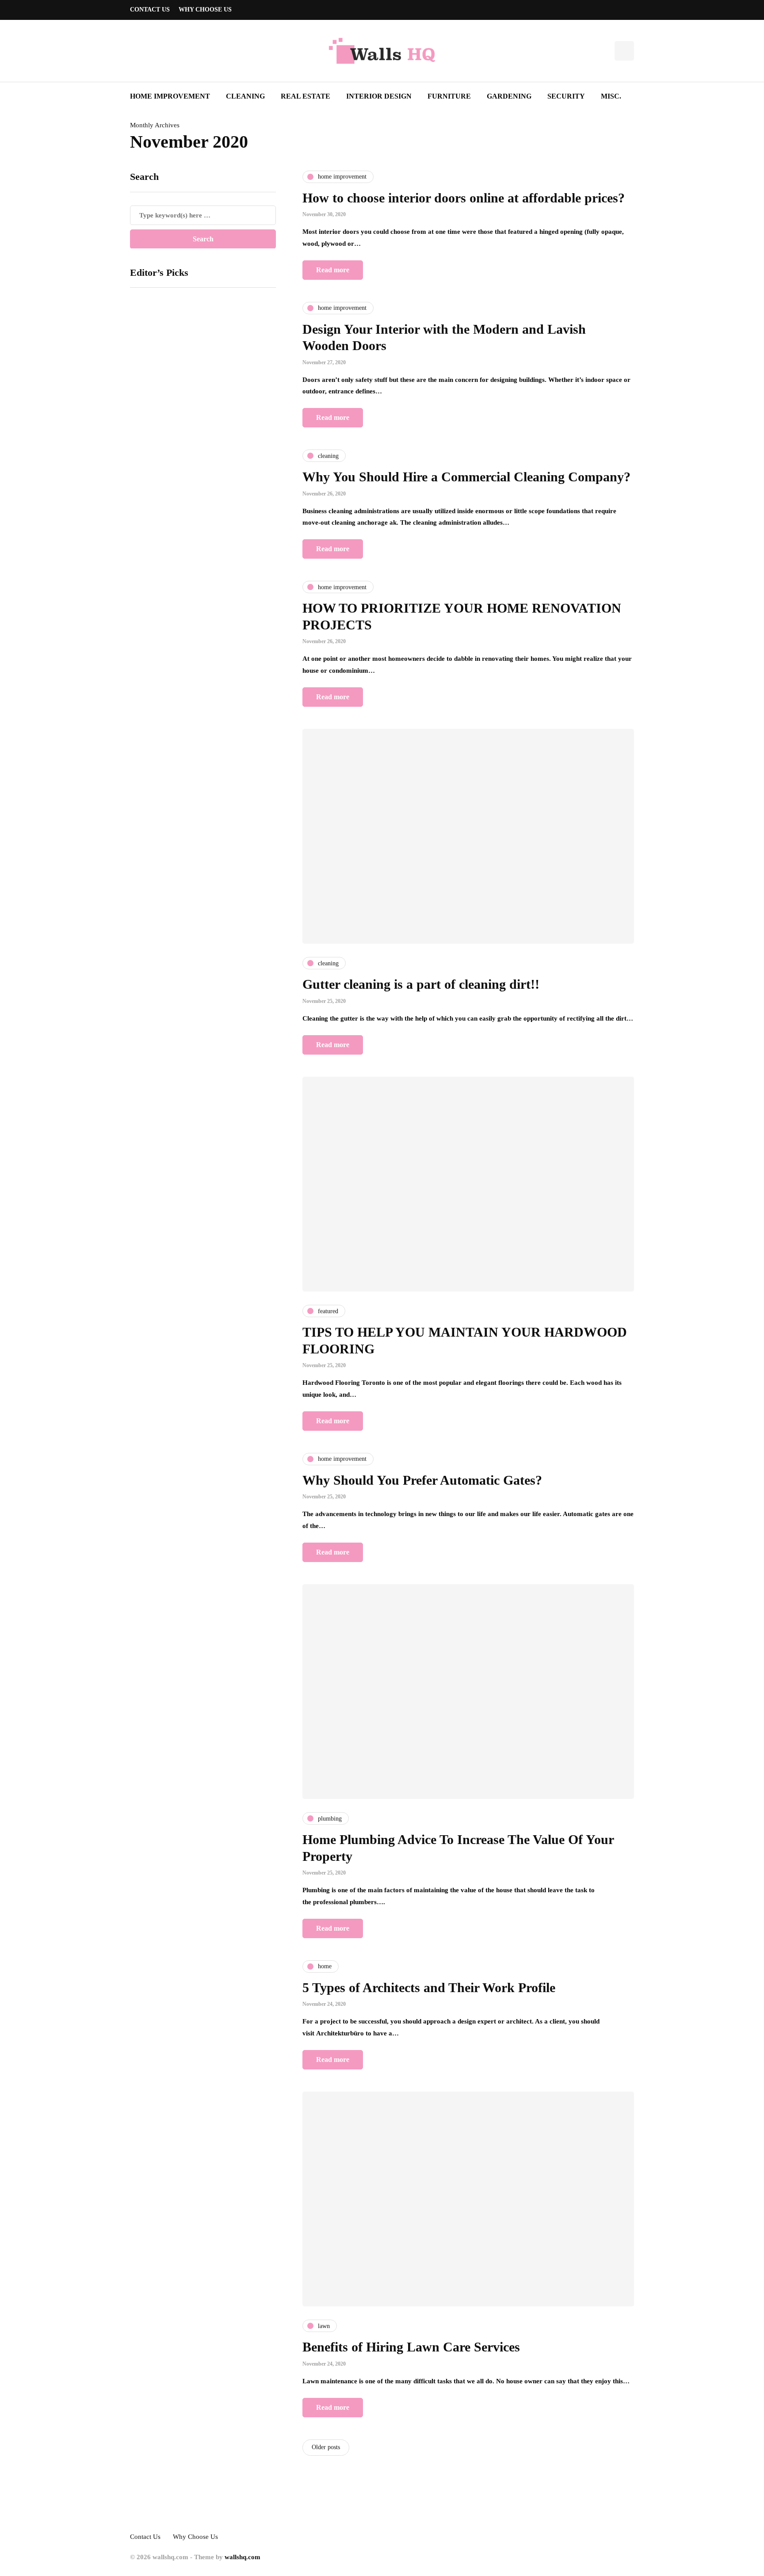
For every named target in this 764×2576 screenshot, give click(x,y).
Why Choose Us (205, 10)
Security (566, 96)
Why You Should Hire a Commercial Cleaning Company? (466, 477)
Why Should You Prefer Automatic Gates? (422, 1480)
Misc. (611, 96)
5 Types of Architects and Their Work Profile (429, 1987)
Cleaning (245, 96)
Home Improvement (170, 96)
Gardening (509, 96)
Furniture (449, 96)
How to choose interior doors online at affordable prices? (464, 198)
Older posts (326, 2447)
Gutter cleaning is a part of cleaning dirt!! (421, 984)
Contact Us (150, 10)
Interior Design (379, 96)
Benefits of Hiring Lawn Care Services (411, 2347)
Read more (333, 270)
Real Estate (306, 96)
